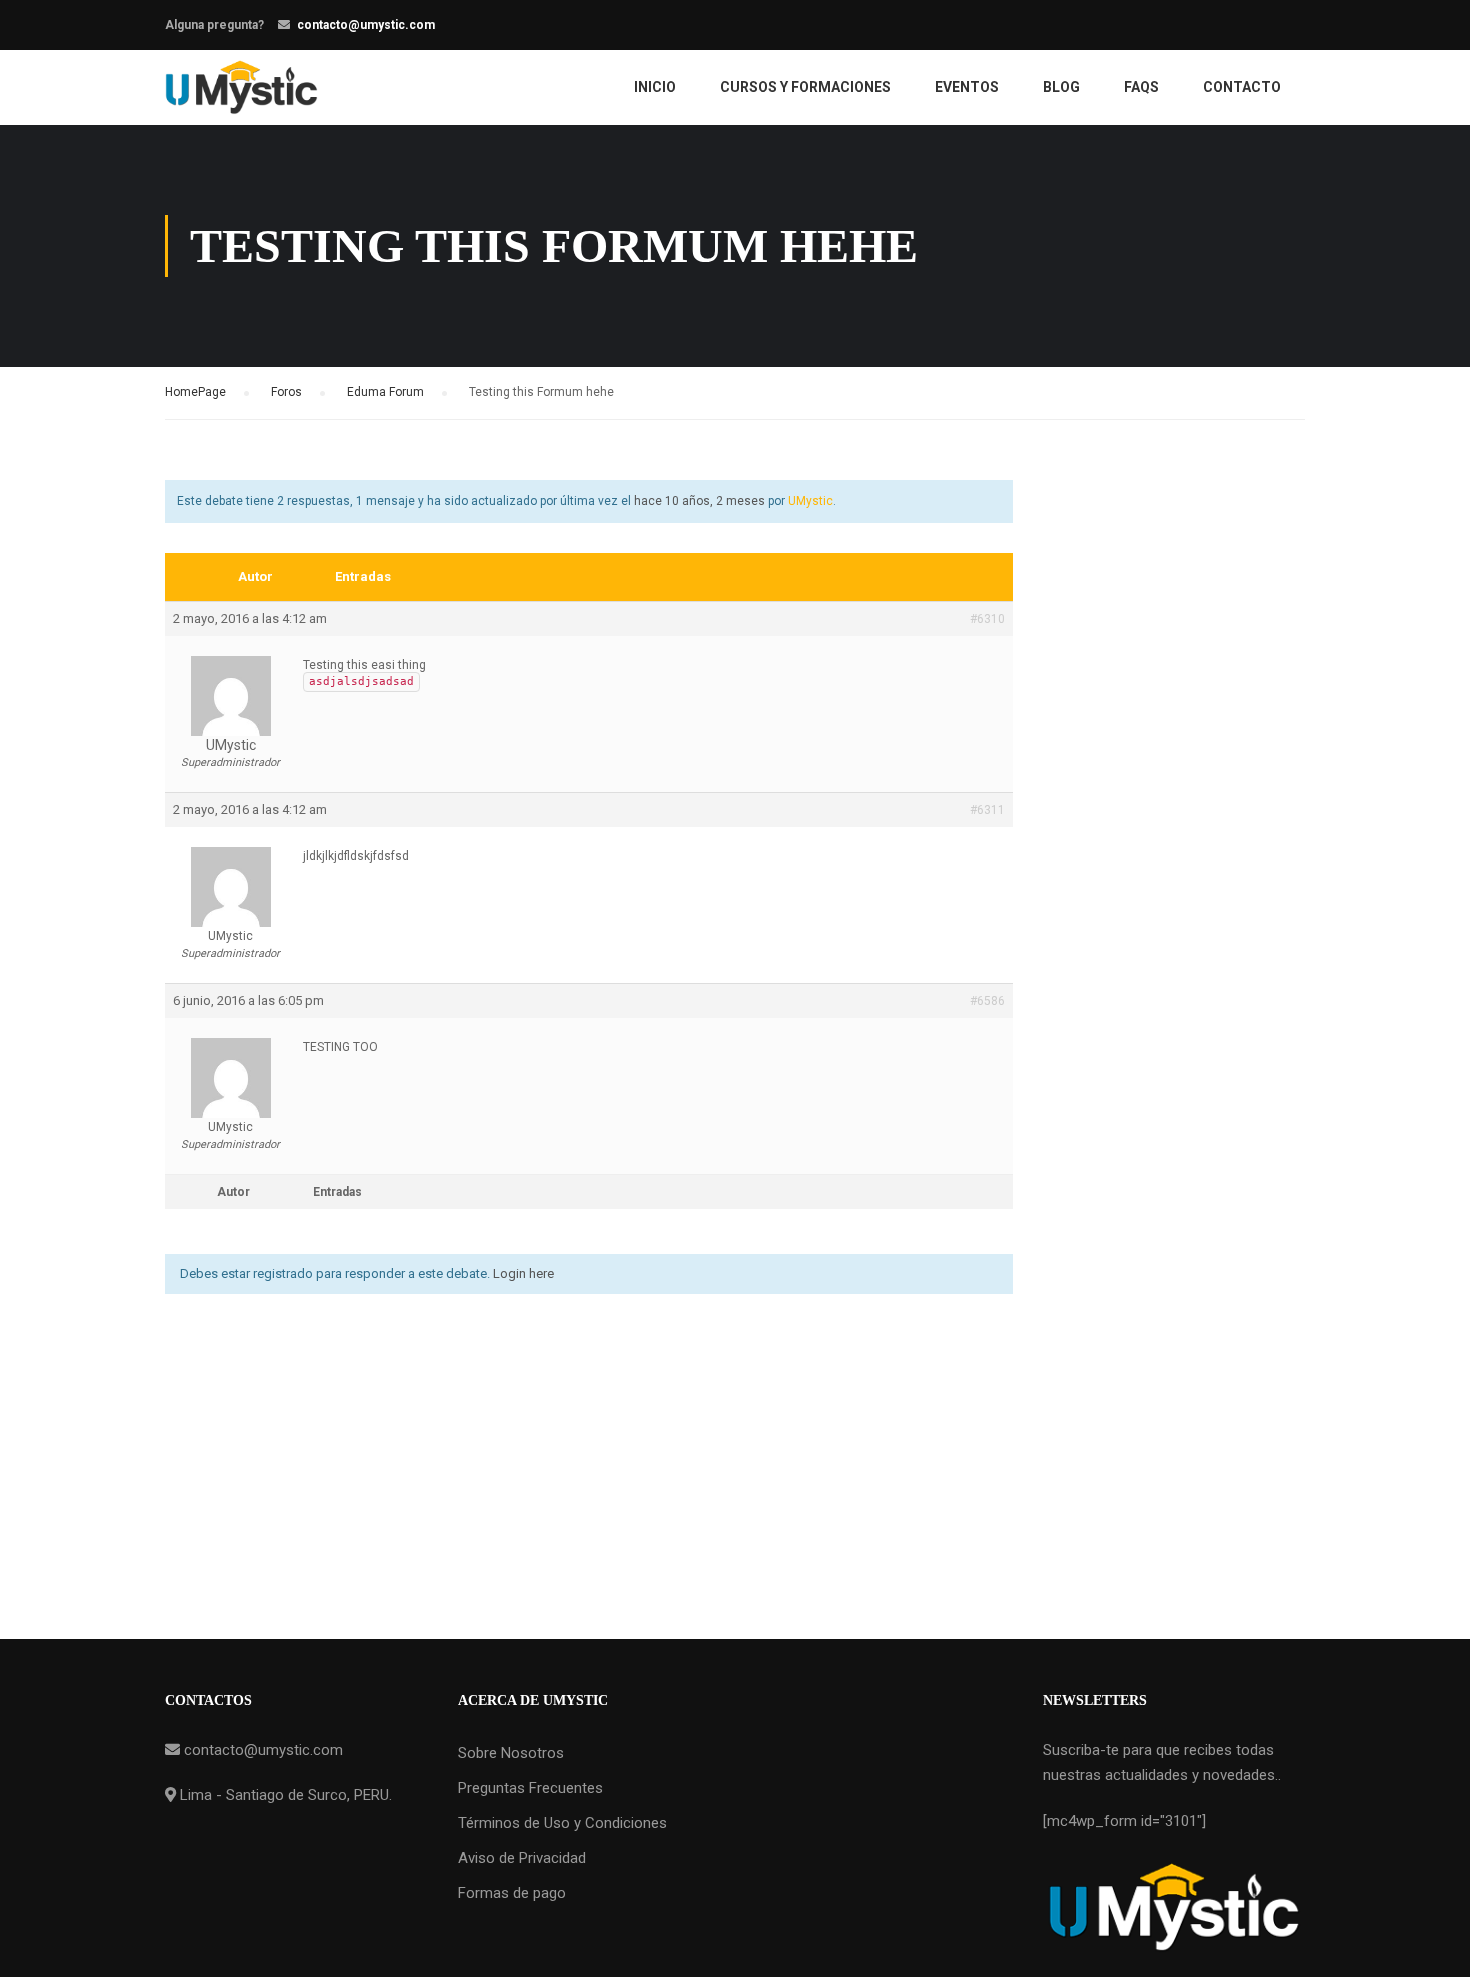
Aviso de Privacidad (522, 1858)
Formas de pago (512, 1893)
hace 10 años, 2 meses (699, 501)
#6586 (987, 1001)
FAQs (1141, 87)
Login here (523, 1273)
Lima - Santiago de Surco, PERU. (284, 1795)
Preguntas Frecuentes (530, 1788)
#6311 (987, 810)
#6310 (987, 619)
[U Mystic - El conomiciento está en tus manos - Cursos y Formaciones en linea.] (241, 87)
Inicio (655, 87)
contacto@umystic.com (366, 25)
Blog (1061, 87)
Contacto (1242, 87)
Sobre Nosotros (511, 1753)
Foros (286, 392)
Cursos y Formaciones (805, 87)
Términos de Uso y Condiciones (562, 1823)
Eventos (967, 87)
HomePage (195, 392)
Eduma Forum (385, 392)
